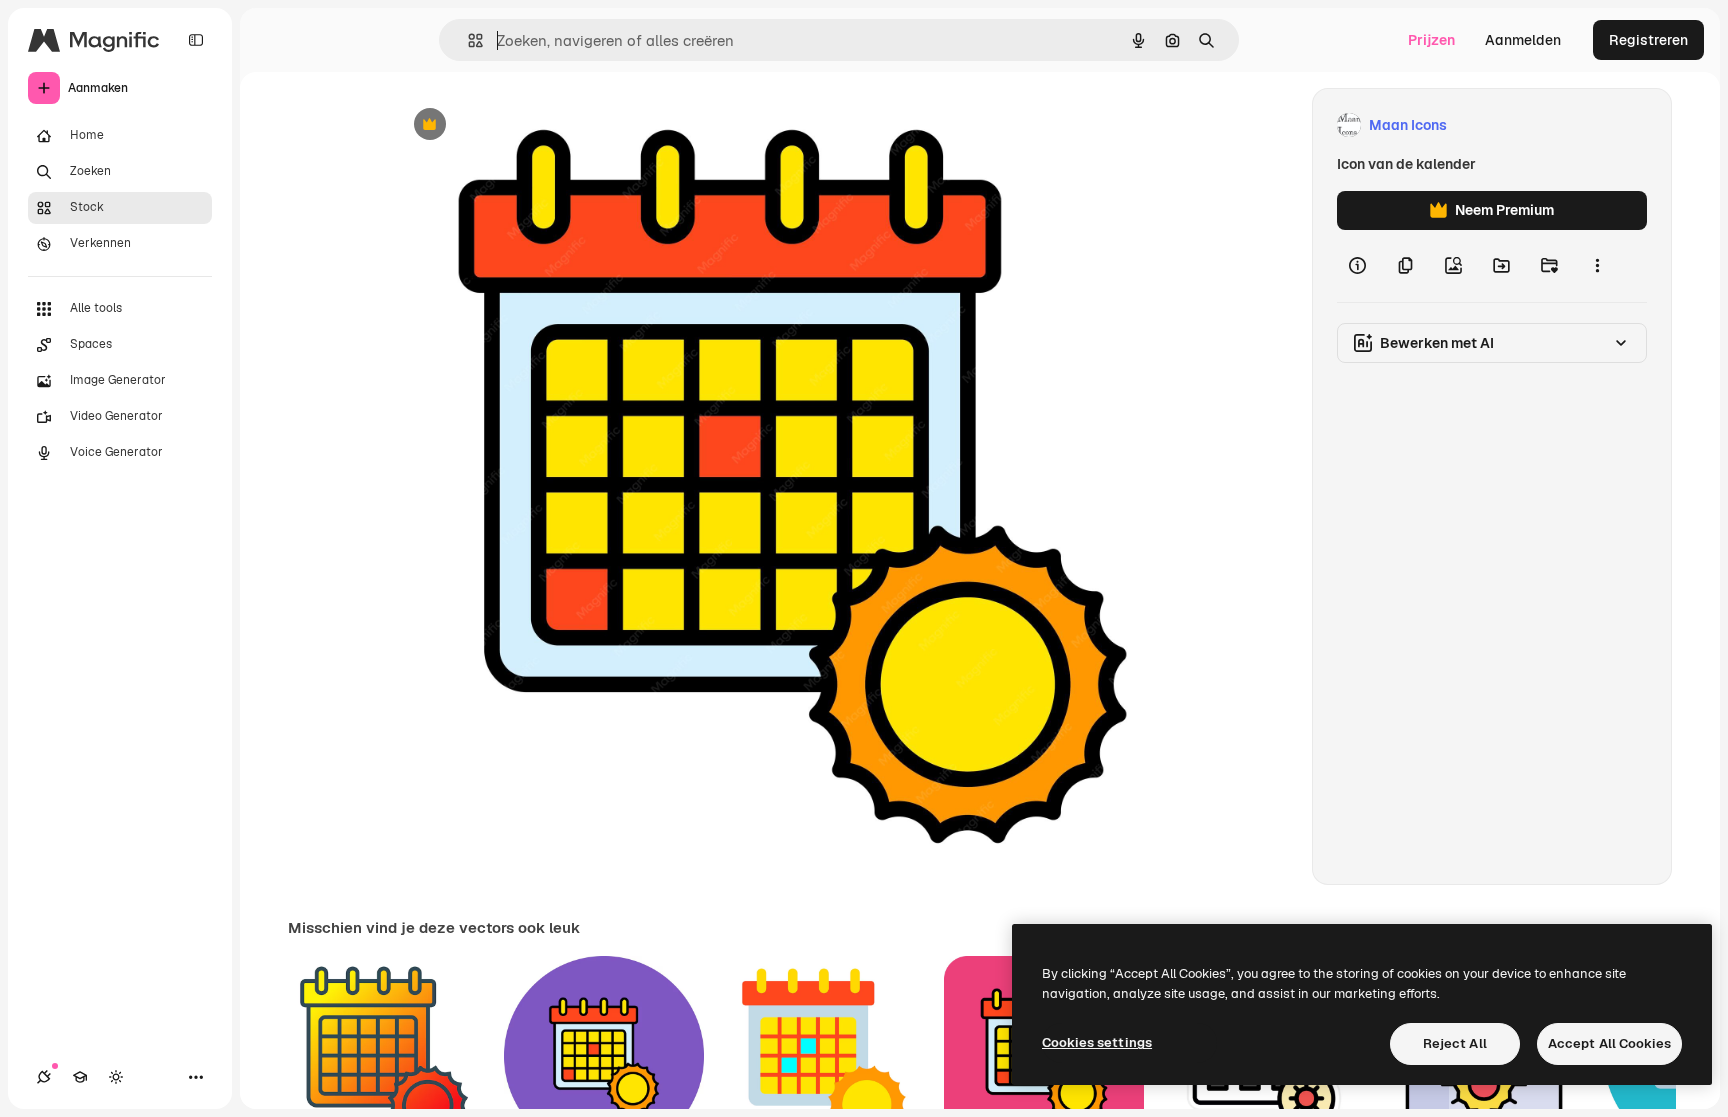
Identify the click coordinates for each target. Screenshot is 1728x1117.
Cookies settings (1097, 1042)
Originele (525, 125)
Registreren (1648, 40)
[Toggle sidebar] (196, 40)
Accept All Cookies (1609, 1043)
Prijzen (1431, 40)
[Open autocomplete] (467, 40)
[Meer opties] (1597, 266)
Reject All (1455, 1043)
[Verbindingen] (44, 1077)
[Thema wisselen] (116, 1077)
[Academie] (80, 1077)
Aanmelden (1523, 40)
